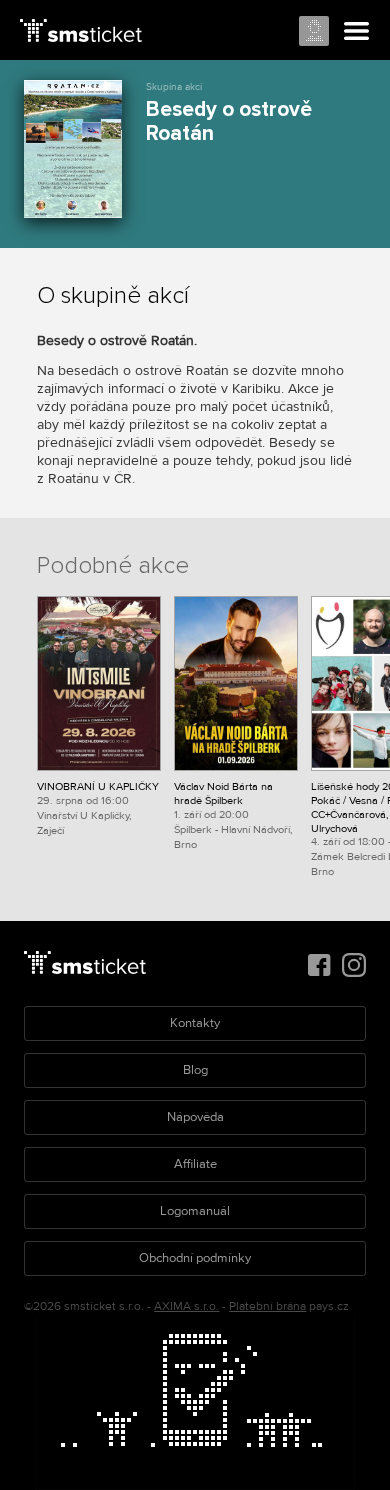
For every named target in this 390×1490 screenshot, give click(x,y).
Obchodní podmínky (195, 1258)
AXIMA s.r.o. (186, 1306)
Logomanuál (195, 1211)
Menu (357, 32)
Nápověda (195, 1117)
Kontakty (195, 1023)
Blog (195, 1070)
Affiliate (195, 1164)
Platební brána (267, 1306)
